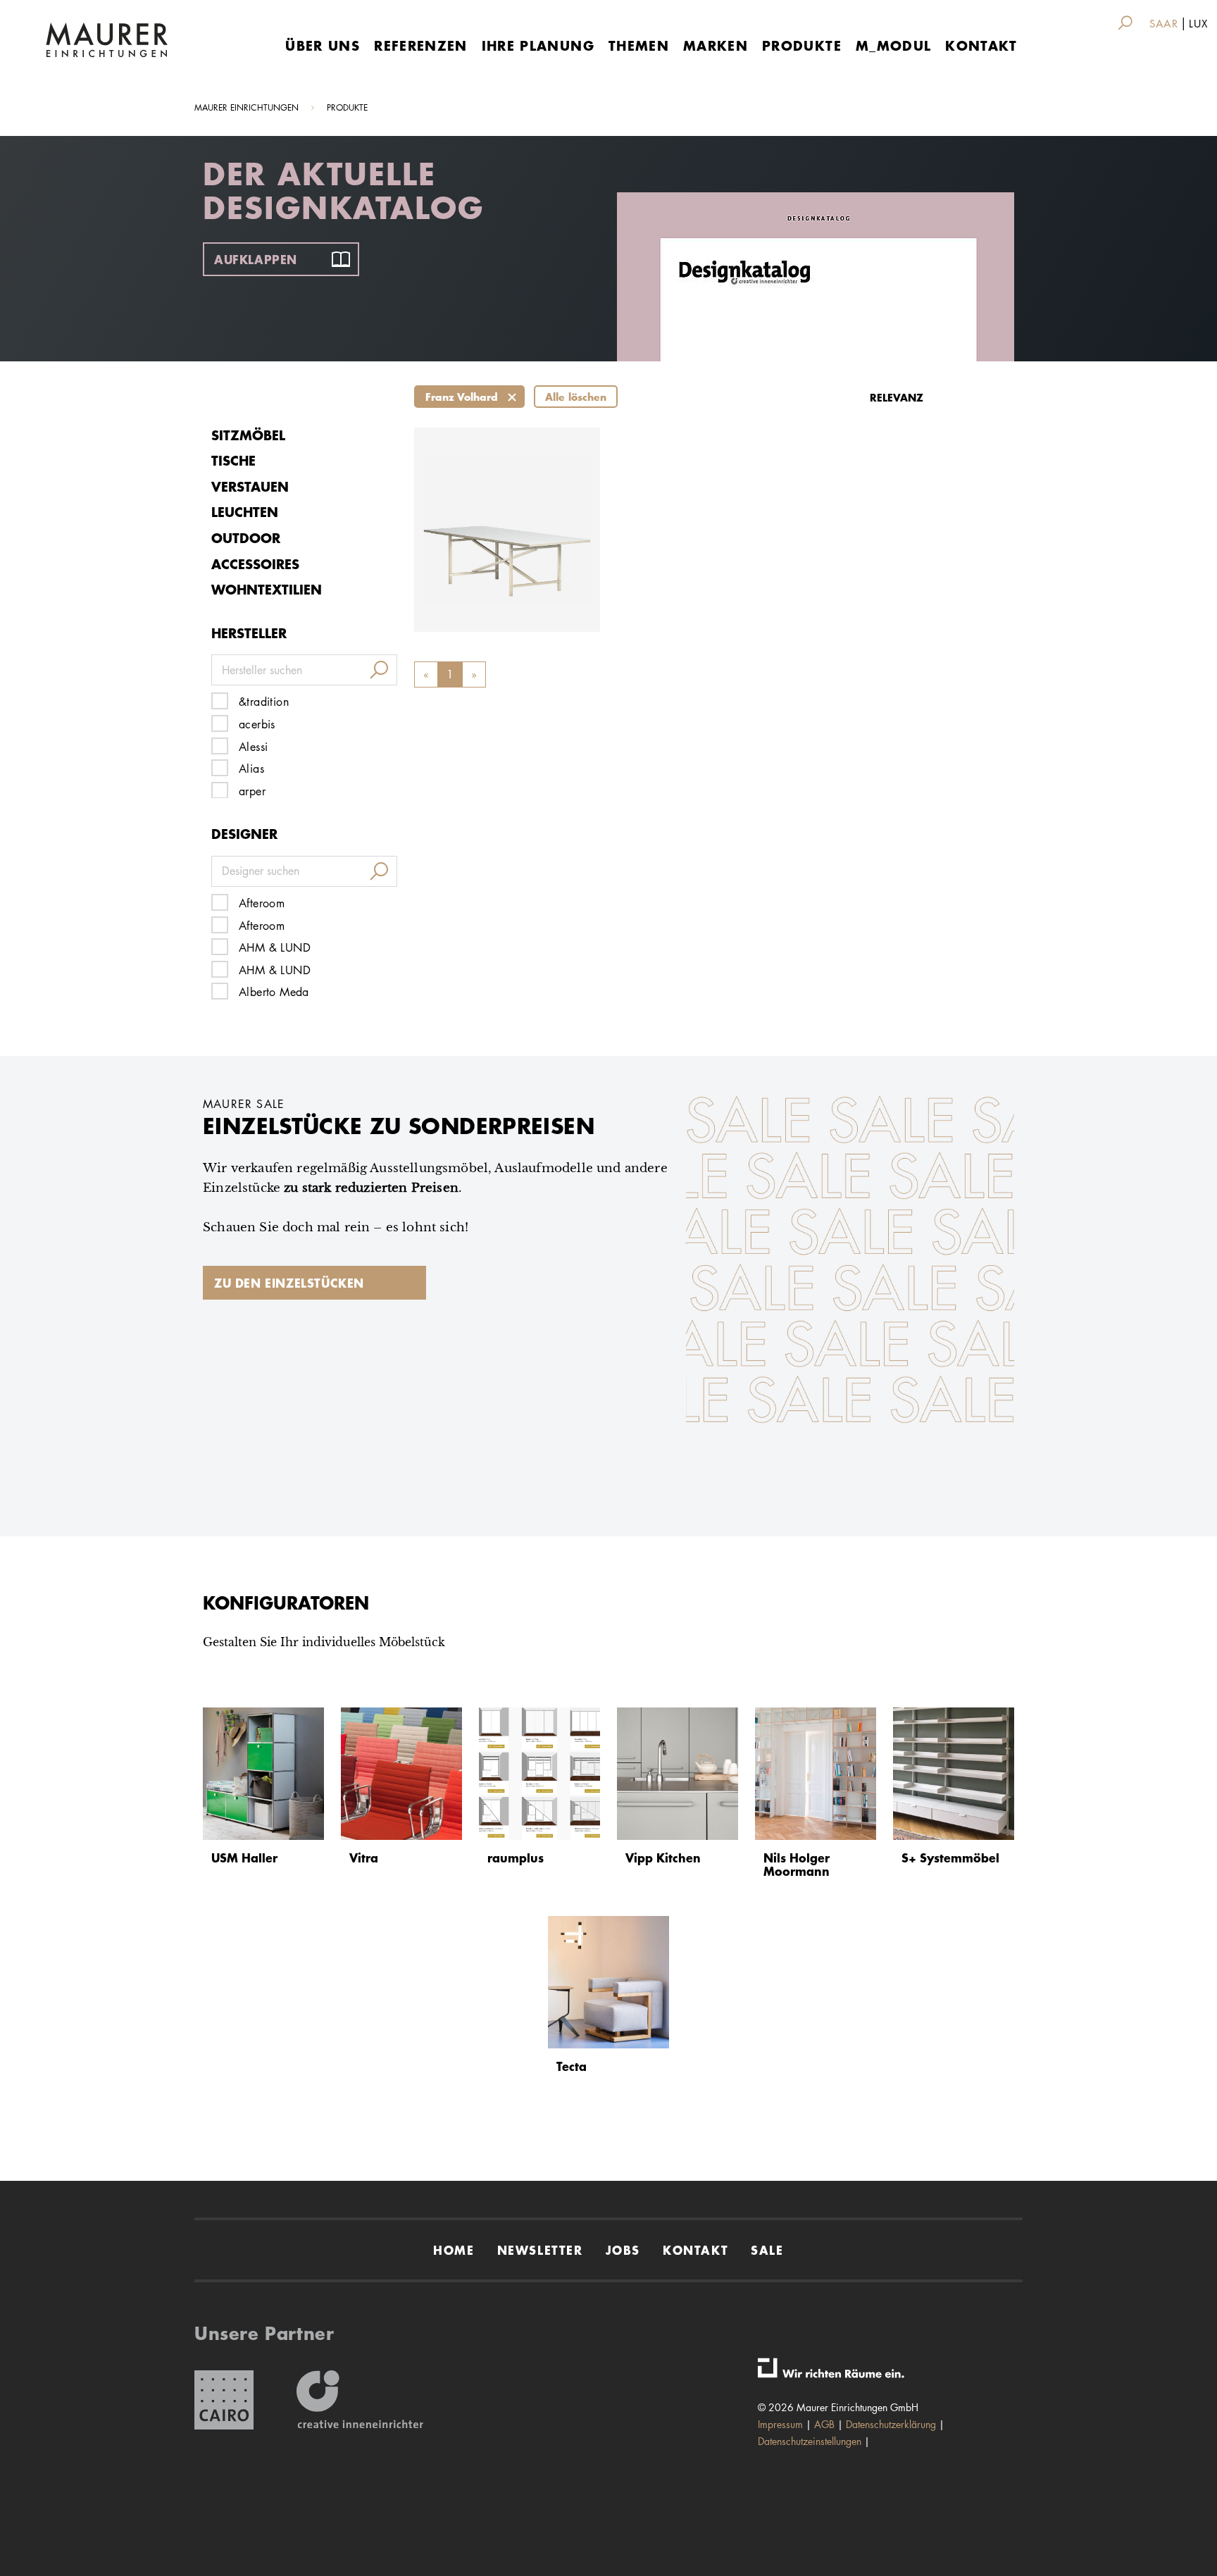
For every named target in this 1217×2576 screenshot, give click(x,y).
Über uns (323, 45)
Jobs (623, 2250)
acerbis (257, 724)
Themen (639, 45)
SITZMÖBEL (248, 435)
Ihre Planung (538, 45)
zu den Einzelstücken (289, 1283)
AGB (824, 2424)
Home (454, 2250)
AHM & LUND (275, 948)
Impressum (780, 2424)
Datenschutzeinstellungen (810, 2441)
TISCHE (233, 460)
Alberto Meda (274, 992)
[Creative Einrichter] (360, 2400)
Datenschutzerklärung (891, 2424)
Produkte (802, 45)
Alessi (253, 747)
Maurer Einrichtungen (246, 107)
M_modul (893, 45)
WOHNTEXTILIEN (267, 589)
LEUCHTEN (245, 512)
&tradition (264, 702)
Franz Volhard (462, 397)
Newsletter (540, 2250)
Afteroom (262, 903)
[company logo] (107, 40)
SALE (767, 2250)
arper (252, 791)
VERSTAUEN (250, 486)
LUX (1198, 24)
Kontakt (981, 45)
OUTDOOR (246, 538)
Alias (251, 769)
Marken (716, 45)
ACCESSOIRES (255, 564)
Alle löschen (576, 397)
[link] (1128, 23)
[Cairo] (224, 2400)
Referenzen (421, 45)
